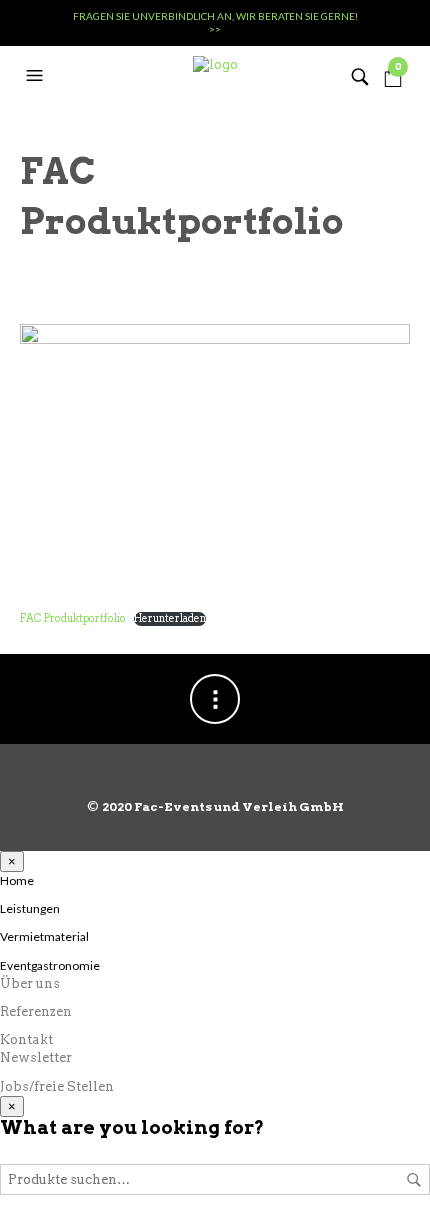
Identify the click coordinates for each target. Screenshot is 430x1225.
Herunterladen (170, 618)
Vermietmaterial (44, 936)
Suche (414, 1180)
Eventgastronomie (50, 965)
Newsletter (36, 1057)
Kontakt (26, 1039)
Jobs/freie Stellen (57, 1086)
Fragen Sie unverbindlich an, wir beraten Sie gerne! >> (215, 22)
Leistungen (30, 908)
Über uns (30, 983)
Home (17, 880)
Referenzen (36, 1011)
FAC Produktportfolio (73, 618)
